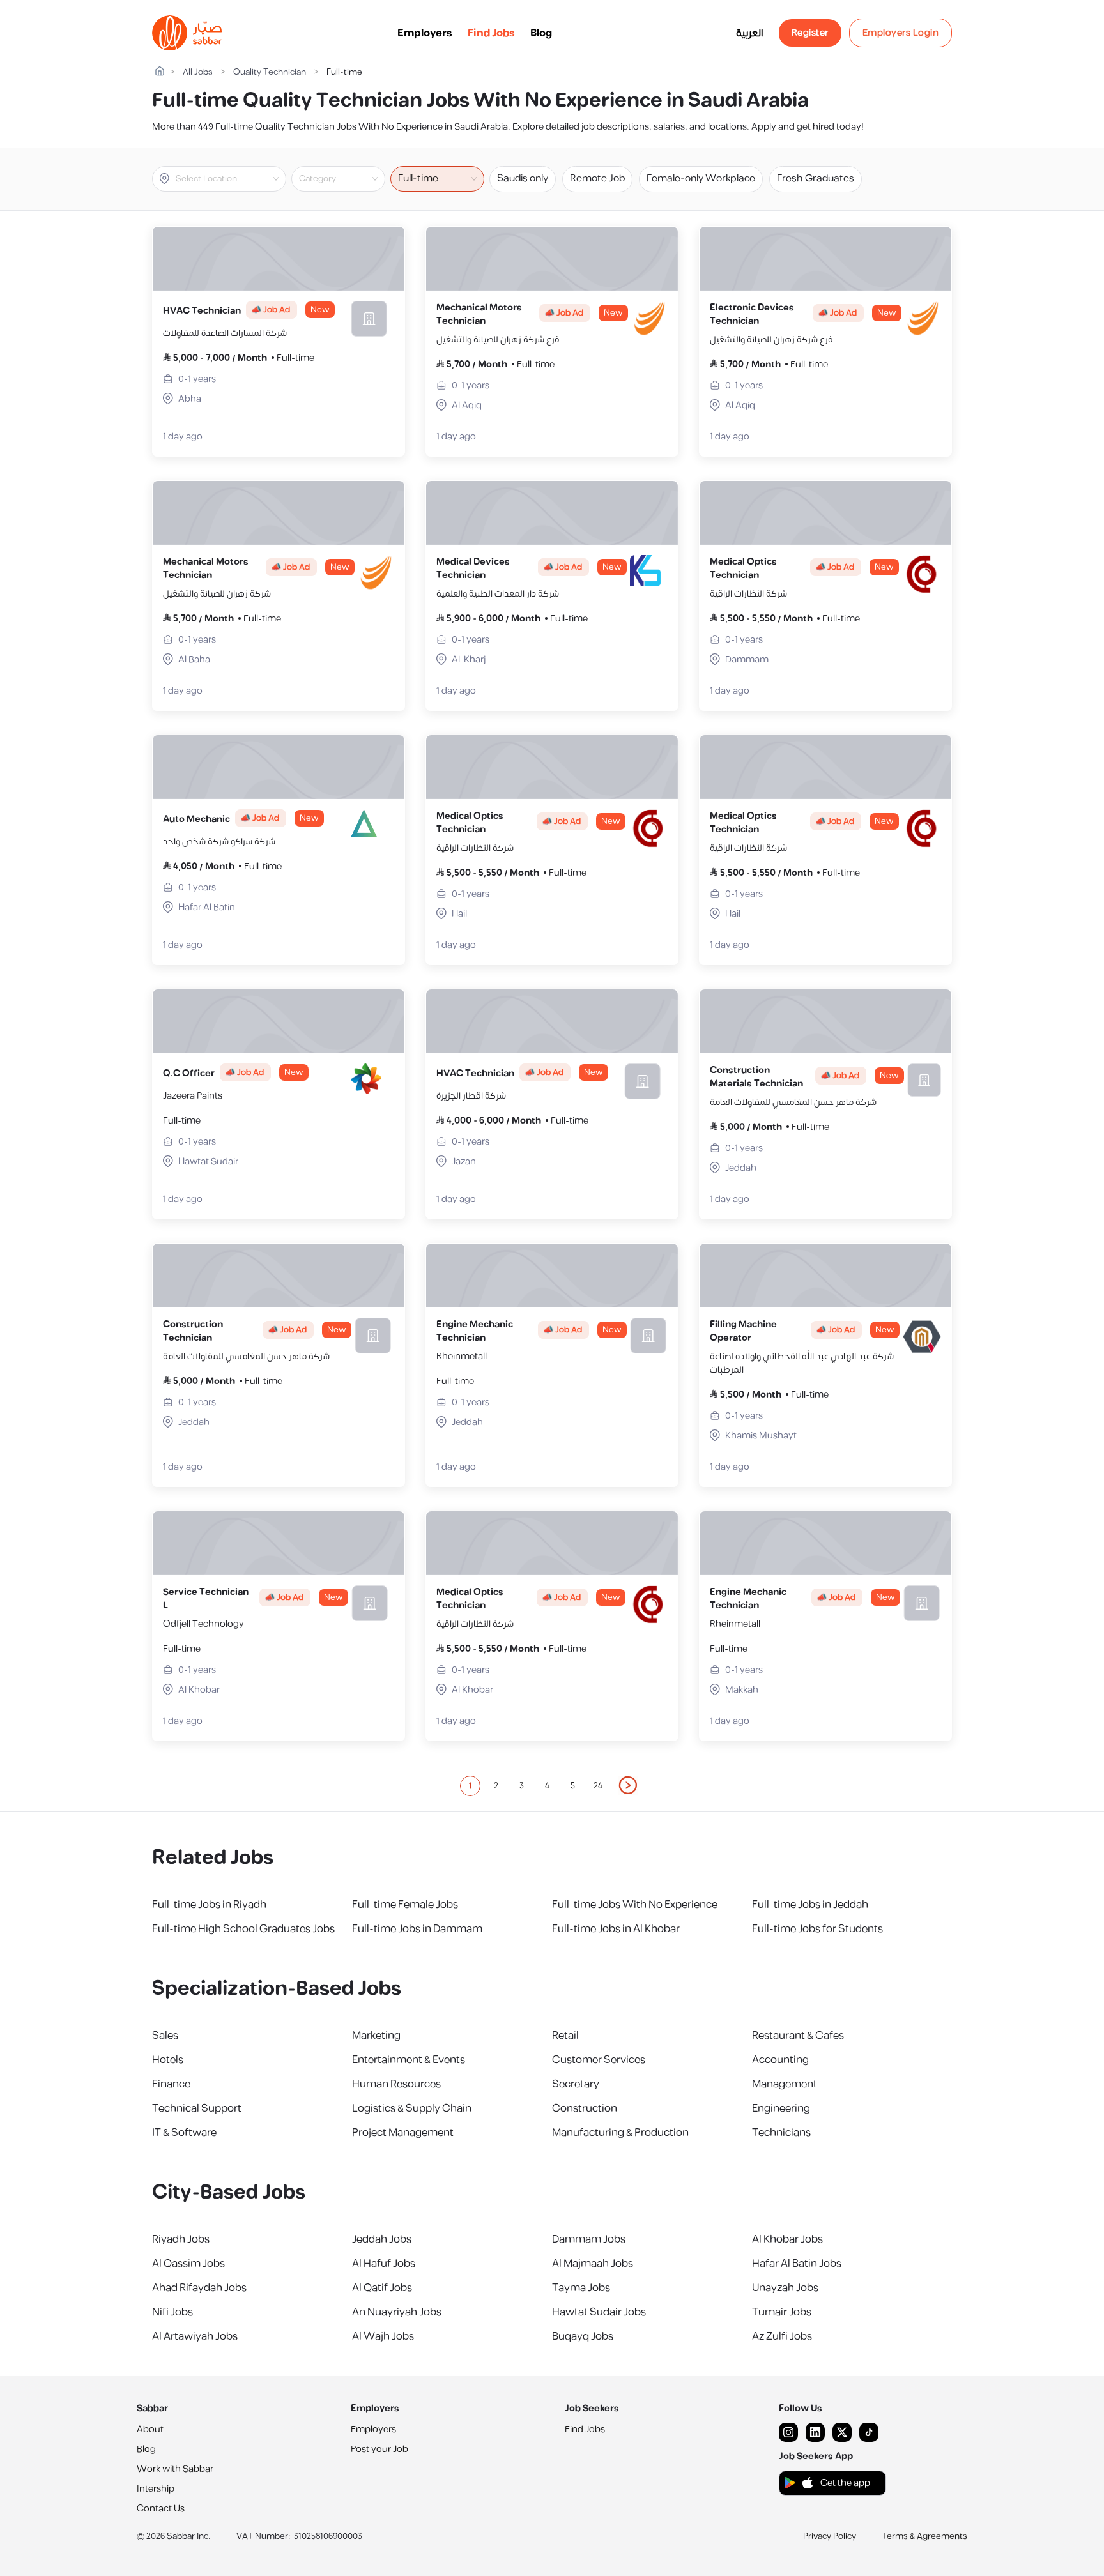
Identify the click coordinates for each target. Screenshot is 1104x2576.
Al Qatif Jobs (382, 2288)
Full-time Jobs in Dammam (417, 1929)
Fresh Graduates (816, 179)
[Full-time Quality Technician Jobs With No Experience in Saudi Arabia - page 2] (629, 1785)
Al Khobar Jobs (787, 2239)
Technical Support (197, 2108)
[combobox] (230, 179)
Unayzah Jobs (785, 2288)
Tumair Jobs (782, 2312)
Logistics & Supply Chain (412, 2108)
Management (785, 2084)
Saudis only (523, 179)
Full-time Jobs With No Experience (635, 1905)
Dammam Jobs (589, 2239)
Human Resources (396, 2084)
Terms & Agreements (924, 2536)
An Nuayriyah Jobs (397, 2312)
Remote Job (597, 179)
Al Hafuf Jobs (384, 2264)
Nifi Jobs (172, 2312)
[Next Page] (629, 1786)
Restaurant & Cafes (798, 2036)
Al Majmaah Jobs (593, 2264)
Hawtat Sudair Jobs (599, 2312)
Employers (425, 33)
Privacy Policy (830, 2536)
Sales (165, 2036)
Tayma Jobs (581, 2288)
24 (598, 1786)
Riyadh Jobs (181, 2239)
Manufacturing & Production (620, 2133)
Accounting (780, 2060)
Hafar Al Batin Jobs (797, 2264)
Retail (565, 2036)
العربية (750, 33)
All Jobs (198, 72)
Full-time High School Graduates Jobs (243, 1929)
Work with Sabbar (175, 2469)
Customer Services (599, 2060)
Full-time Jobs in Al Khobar (616, 1929)
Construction (585, 2108)
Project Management (403, 2133)
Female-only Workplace (701, 179)
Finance (171, 2084)
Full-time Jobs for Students (817, 1929)
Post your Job (379, 2449)
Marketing (376, 2036)
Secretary (576, 2084)
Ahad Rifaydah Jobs (199, 2288)
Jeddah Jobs (382, 2239)
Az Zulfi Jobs (782, 2336)
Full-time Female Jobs (405, 1905)
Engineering (781, 2108)
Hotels (168, 2060)
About (150, 2429)
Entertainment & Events (409, 2060)
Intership (156, 2489)
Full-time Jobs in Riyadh (209, 1905)
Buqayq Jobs (583, 2336)
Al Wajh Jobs (383, 2336)
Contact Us (161, 2509)
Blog (541, 33)
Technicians (781, 2133)
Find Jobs (491, 33)
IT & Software (184, 2133)
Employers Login (901, 33)
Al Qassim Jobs (188, 2264)
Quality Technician (270, 72)
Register (810, 33)
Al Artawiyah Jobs (195, 2336)
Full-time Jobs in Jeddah (810, 1905)
